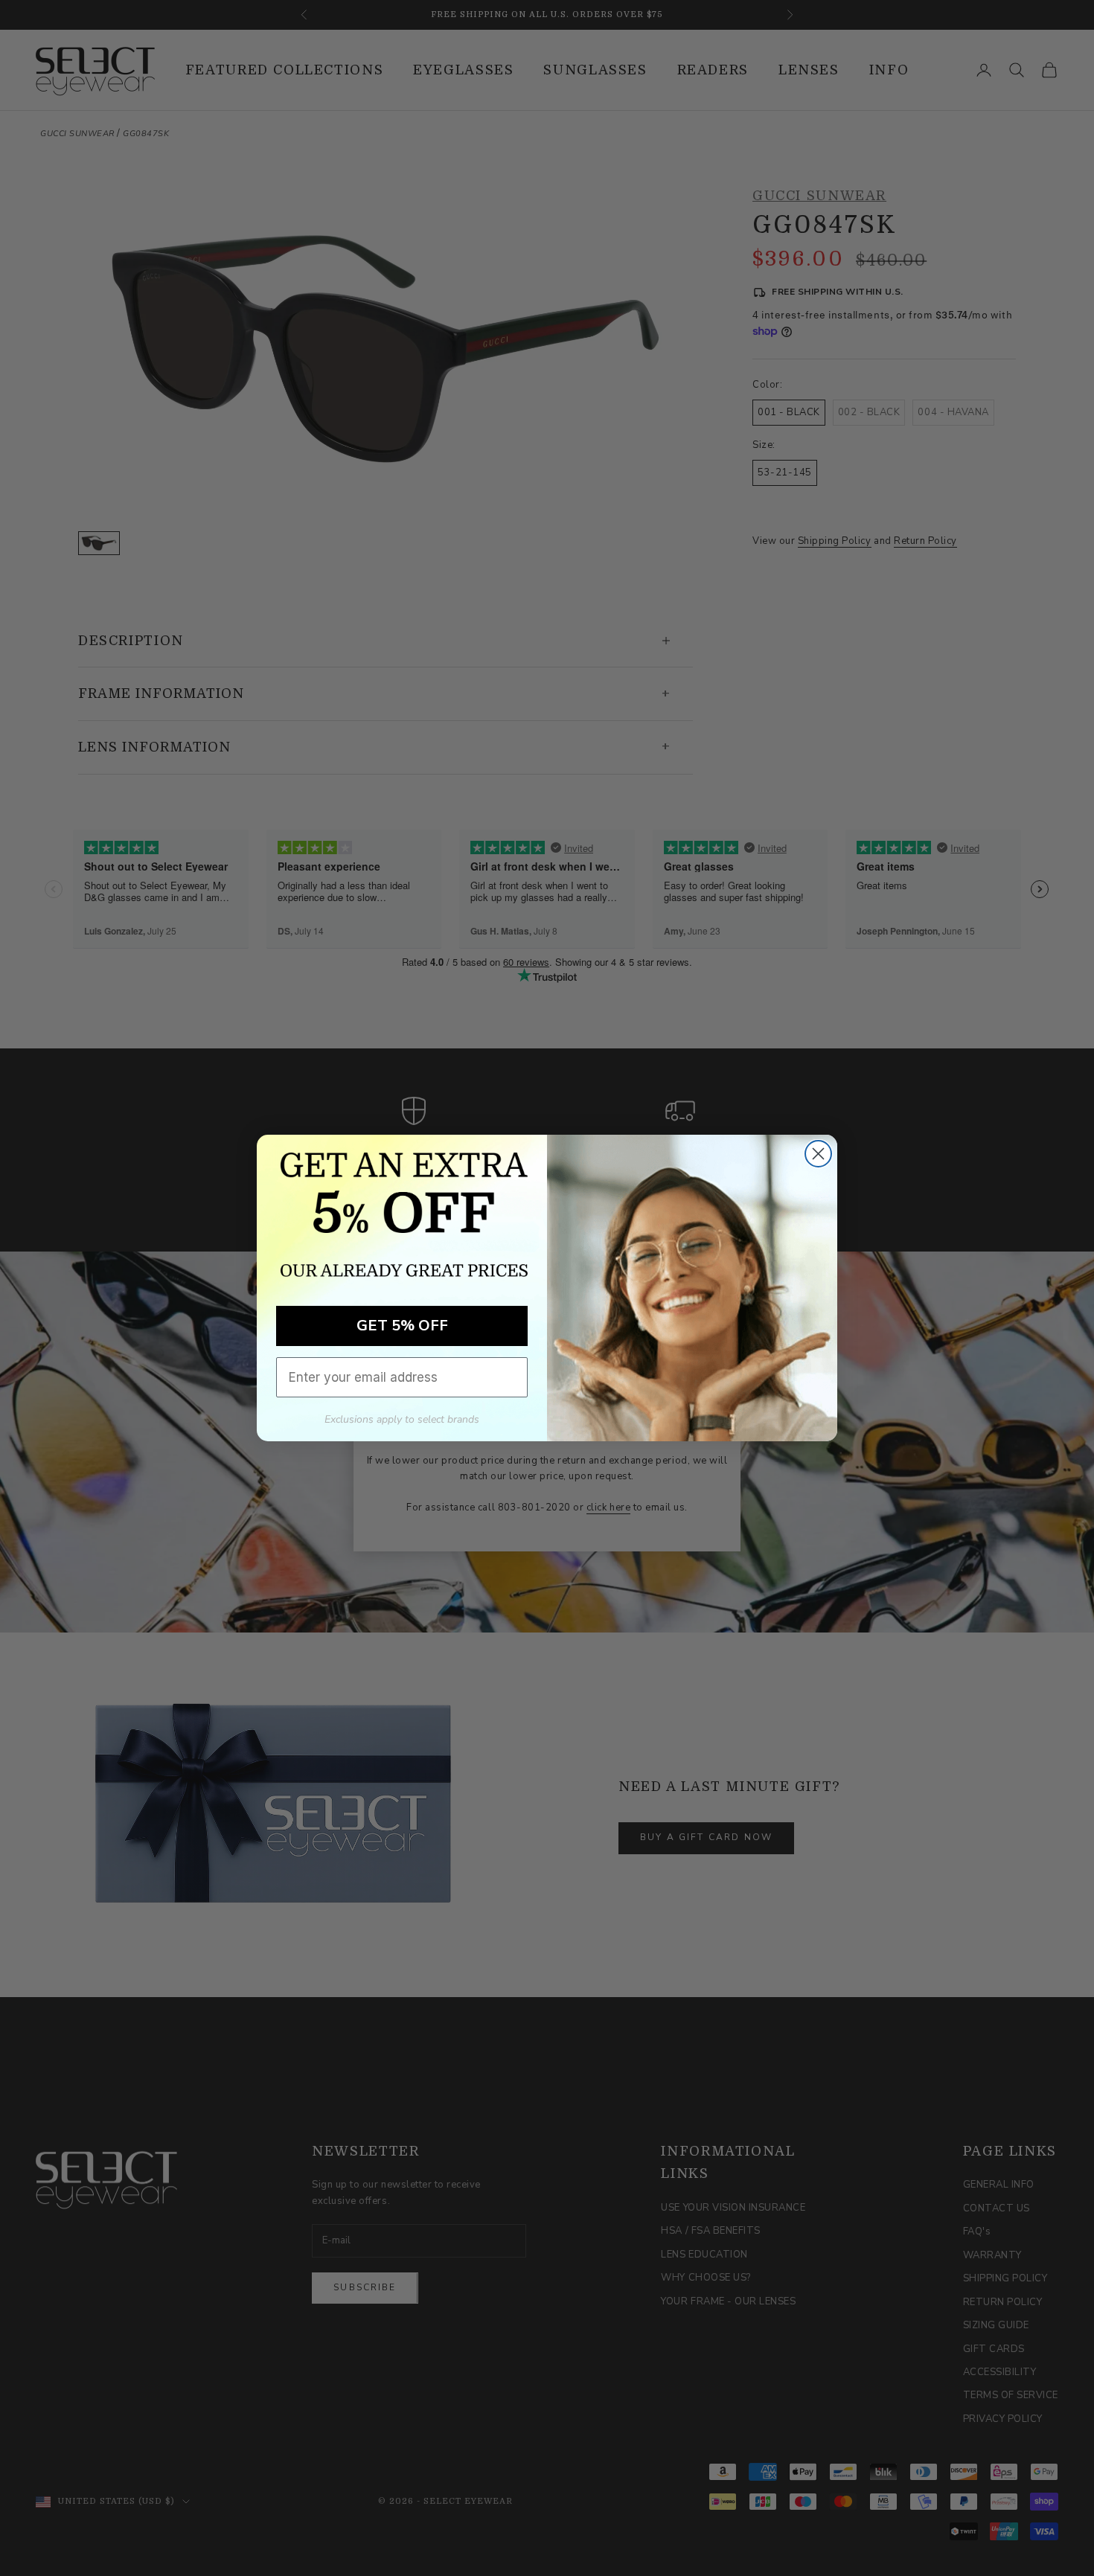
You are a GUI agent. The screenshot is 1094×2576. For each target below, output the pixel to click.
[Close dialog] (818, 1154)
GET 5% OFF (402, 1326)
